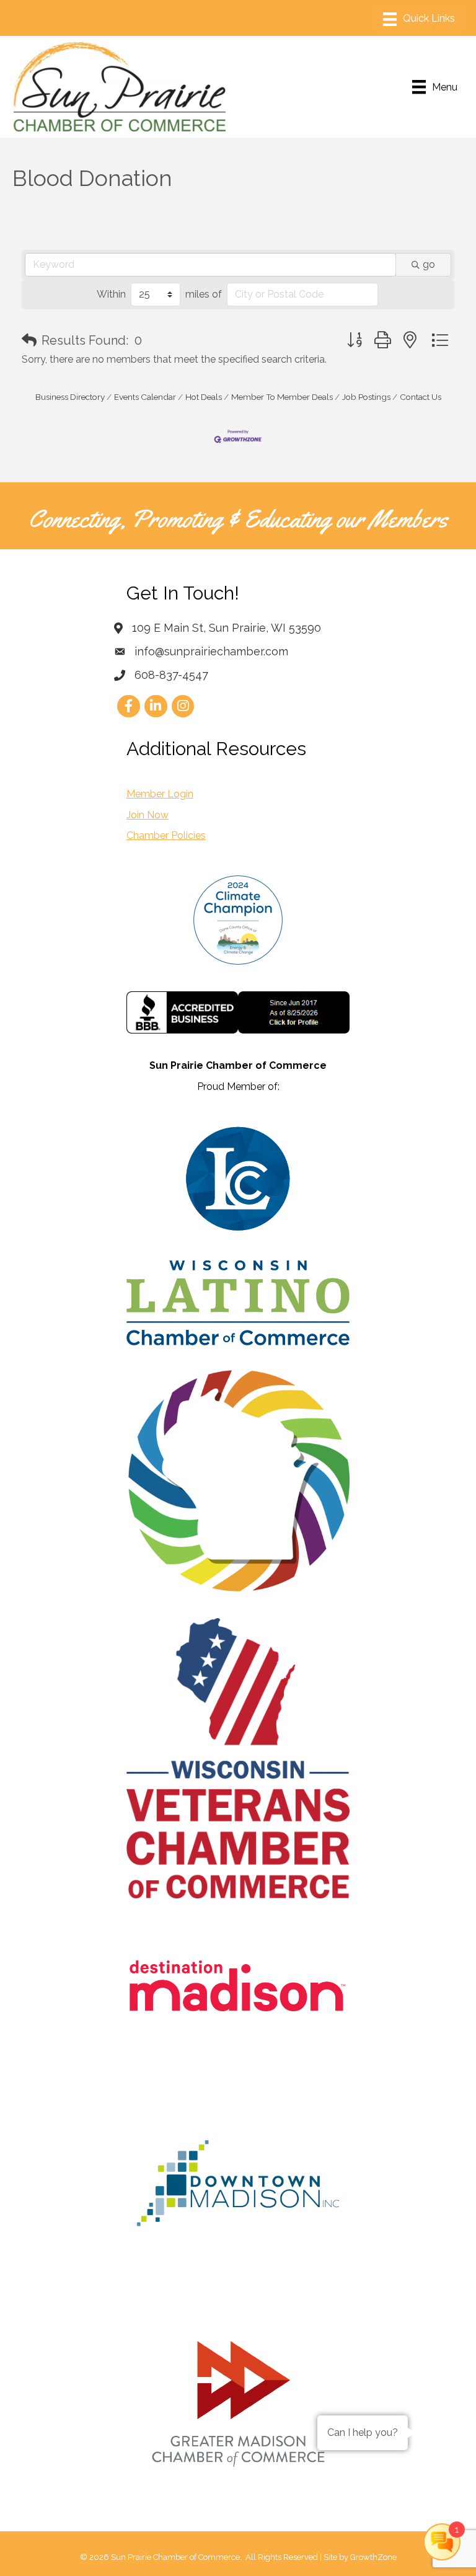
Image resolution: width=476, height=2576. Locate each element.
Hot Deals (204, 397)
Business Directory (70, 397)
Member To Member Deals (282, 397)
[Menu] (419, 19)
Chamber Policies (166, 835)
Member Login (160, 794)
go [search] (429, 264)
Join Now (148, 815)
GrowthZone (373, 2557)
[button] (29, 340)
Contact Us (421, 397)
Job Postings (366, 397)
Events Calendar (145, 397)
